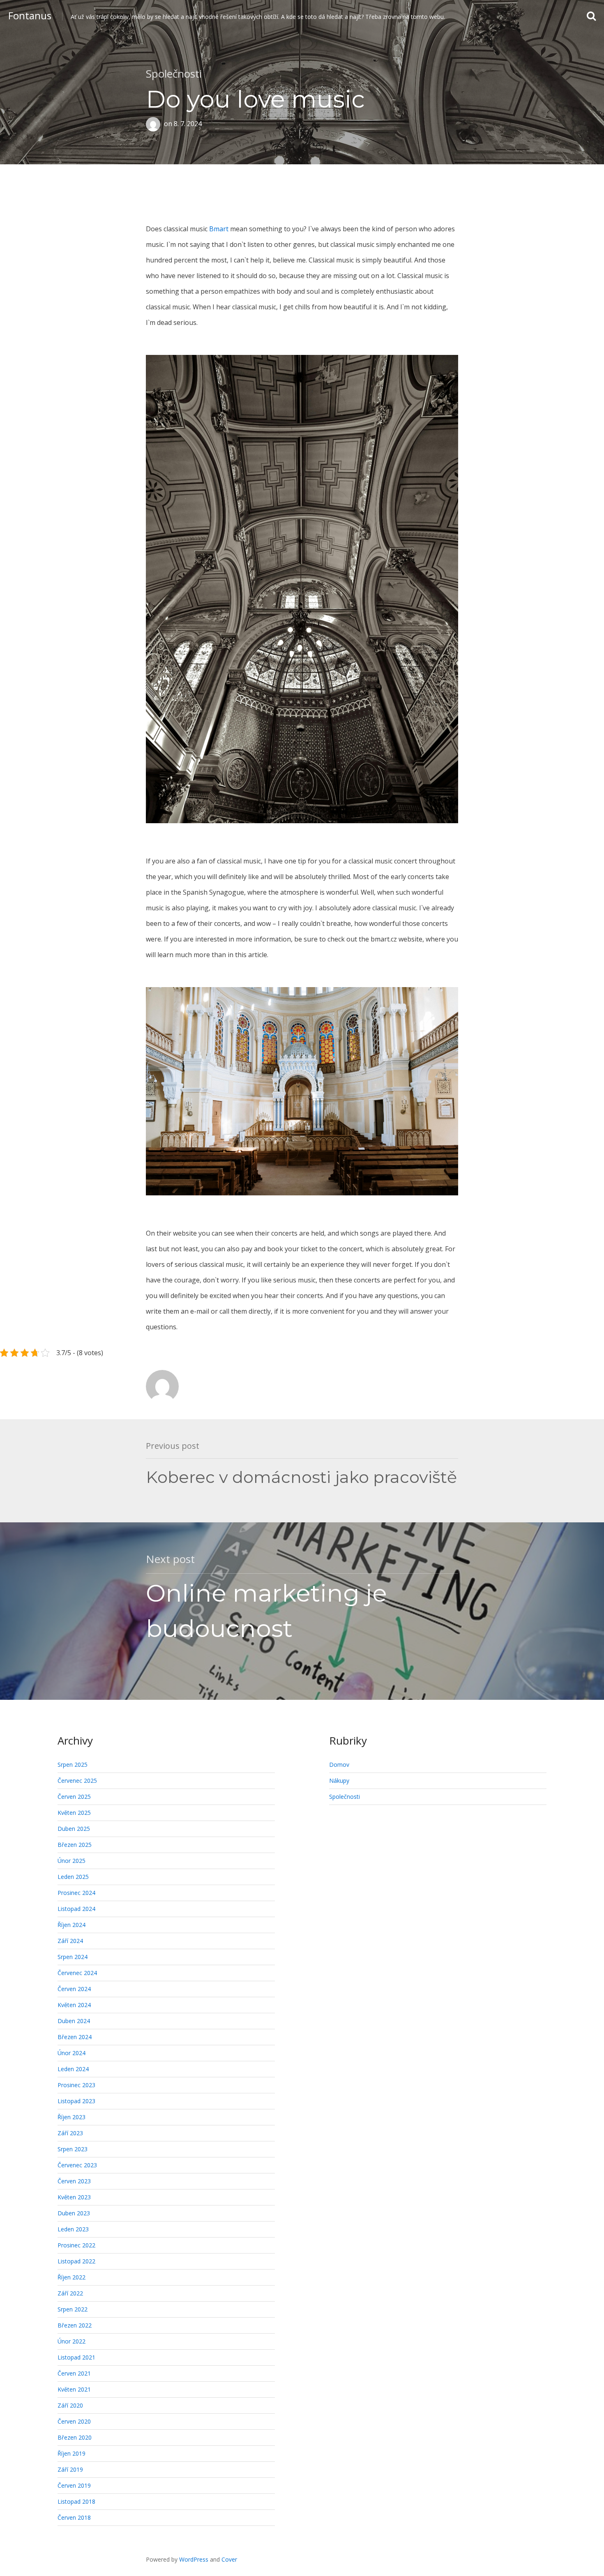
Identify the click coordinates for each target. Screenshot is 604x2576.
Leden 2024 (73, 2069)
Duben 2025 (74, 1829)
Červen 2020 (74, 2421)
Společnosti (174, 74)
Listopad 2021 (76, 2357)
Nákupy (339, 1781)
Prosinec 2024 (76, 1893)
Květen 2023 (74, 2197)
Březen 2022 (75, 2325)
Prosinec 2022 (76, 2245)
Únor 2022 (71, 2341)
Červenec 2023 (77, 2165)
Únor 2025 (71, 1861)
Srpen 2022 (73, 2309)
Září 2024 (70, 1941)
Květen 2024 (74, 2005)
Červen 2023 (74, 2181)
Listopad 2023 (76, 2101)
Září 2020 (70, 2405)
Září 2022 (70, 2293)
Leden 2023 (73, 2229)
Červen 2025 (74, 1797)
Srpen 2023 (73, 2149)
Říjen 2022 (71, 2277)
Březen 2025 (75, 1845)
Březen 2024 (75, 2037)
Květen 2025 (74, 1813)
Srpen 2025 (73, 1765)
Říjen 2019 (71, 2453)
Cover (229, 2559)
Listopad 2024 (76, 1909)
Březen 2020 (75, 2437)
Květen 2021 (74, 2389)
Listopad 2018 (76, 2501)
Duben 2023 (74, 2213)
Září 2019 (70, 2469)
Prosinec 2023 (76, 2085)
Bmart (219, 229)
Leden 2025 (73, 1877)
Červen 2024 (74, 1989)
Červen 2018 (74, 2517)
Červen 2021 (74, 2373)
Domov (339, 1765)
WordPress (194, 2559)
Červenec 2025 (77, 1781)
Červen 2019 (74, 2485)
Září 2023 (70, 2133)
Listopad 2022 (76, 2261)
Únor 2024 (71, 2053)
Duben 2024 (74, 2021)
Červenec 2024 (77, 1973)
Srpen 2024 (73, 1957)
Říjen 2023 (71, 2117)
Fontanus (30, 15)
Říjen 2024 (71, 1925)
